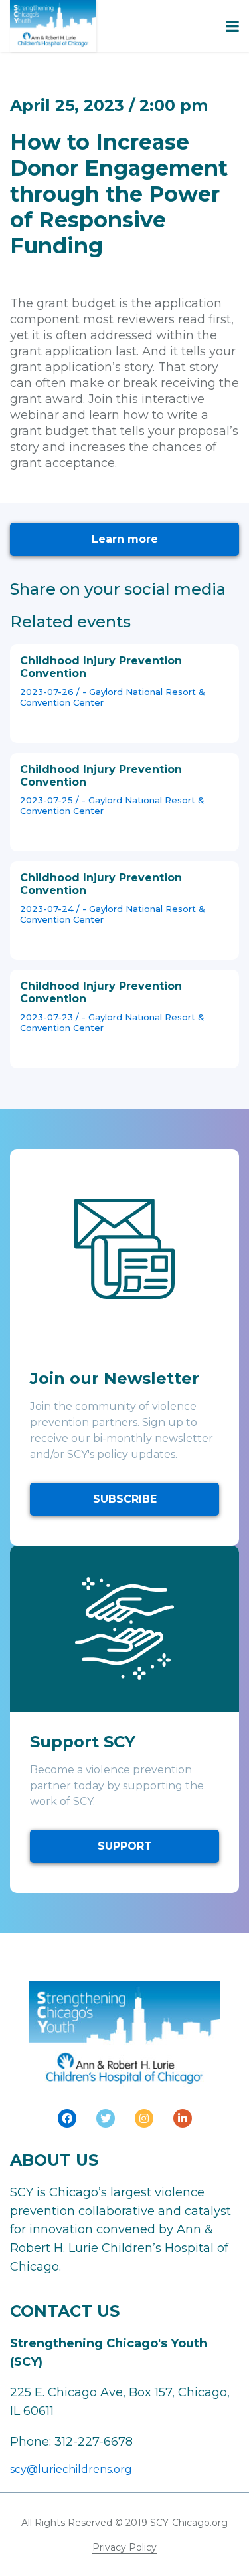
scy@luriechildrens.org (71, 2469)
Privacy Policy (124, 2547)
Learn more (125, 539)
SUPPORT (125, 1846)
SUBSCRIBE (125, 1499)
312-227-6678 (94, 2442)
